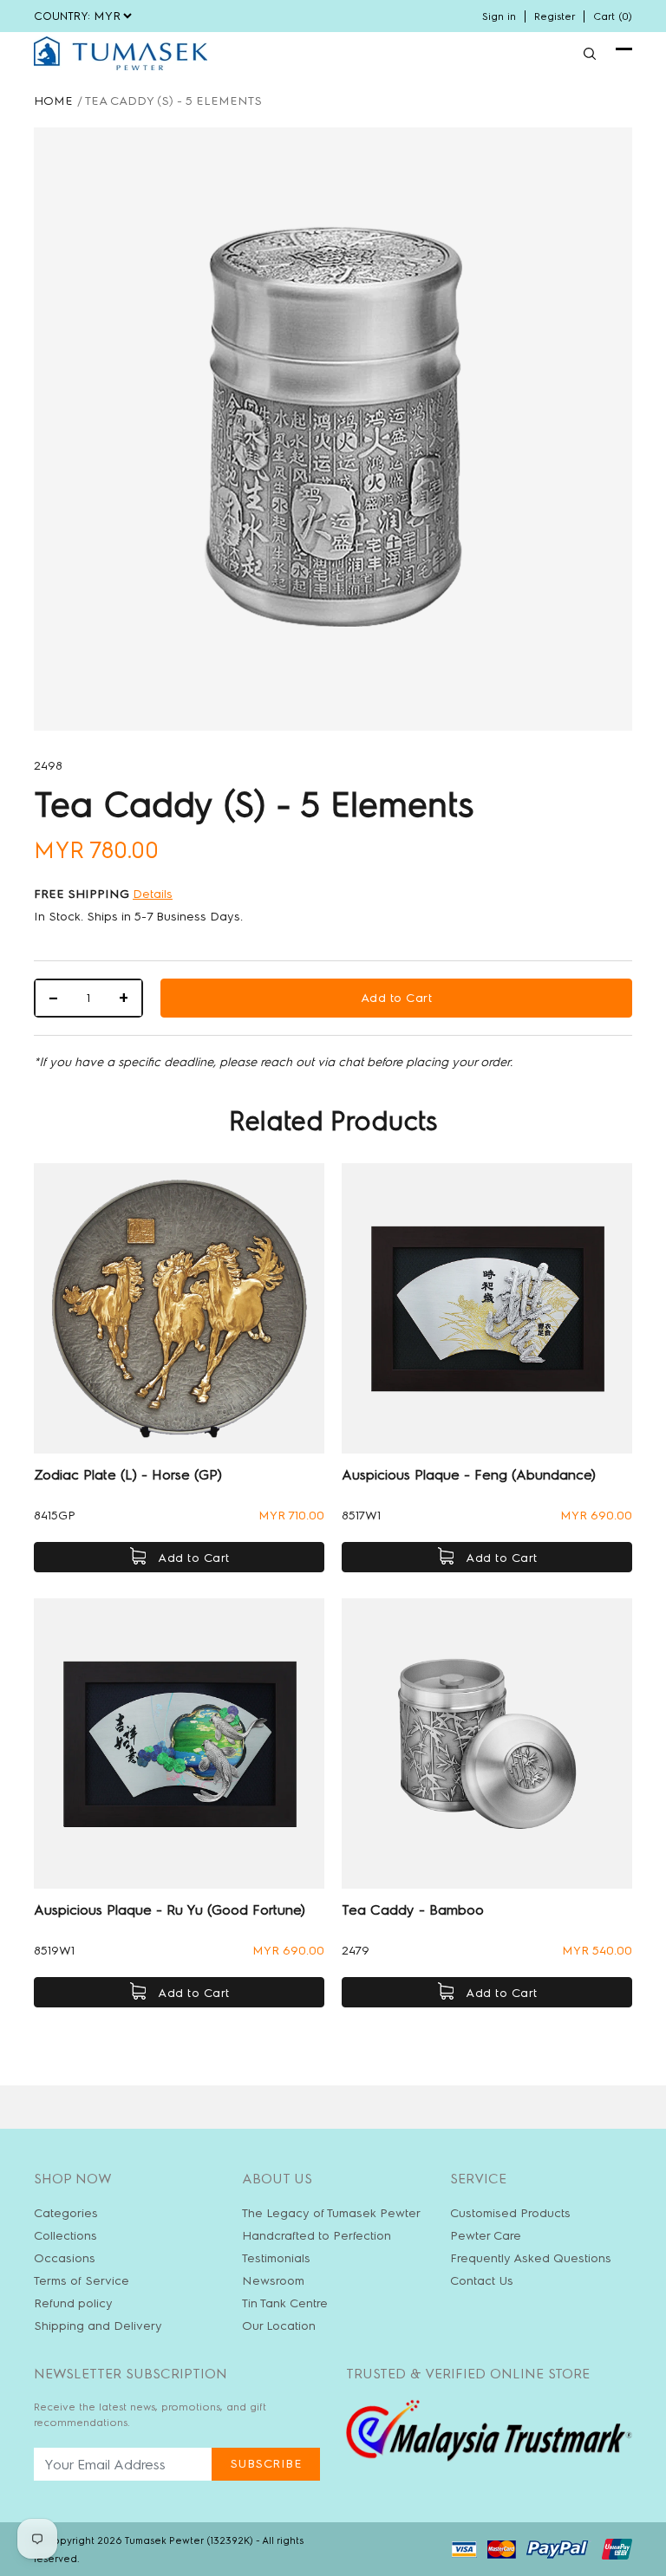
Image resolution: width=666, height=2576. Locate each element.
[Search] (590, 54)
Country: (62, 16)
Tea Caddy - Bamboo (413, 1910)
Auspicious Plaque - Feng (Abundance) (469, 1475)
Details (153, 894)
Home (53, 101)
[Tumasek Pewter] (121, 53)
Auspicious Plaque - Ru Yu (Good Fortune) (170, 1910)
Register (555, 16)
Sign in (499, 16)
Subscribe (266, 2464)
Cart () (613, 16)
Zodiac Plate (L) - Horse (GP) (128, 1475)
